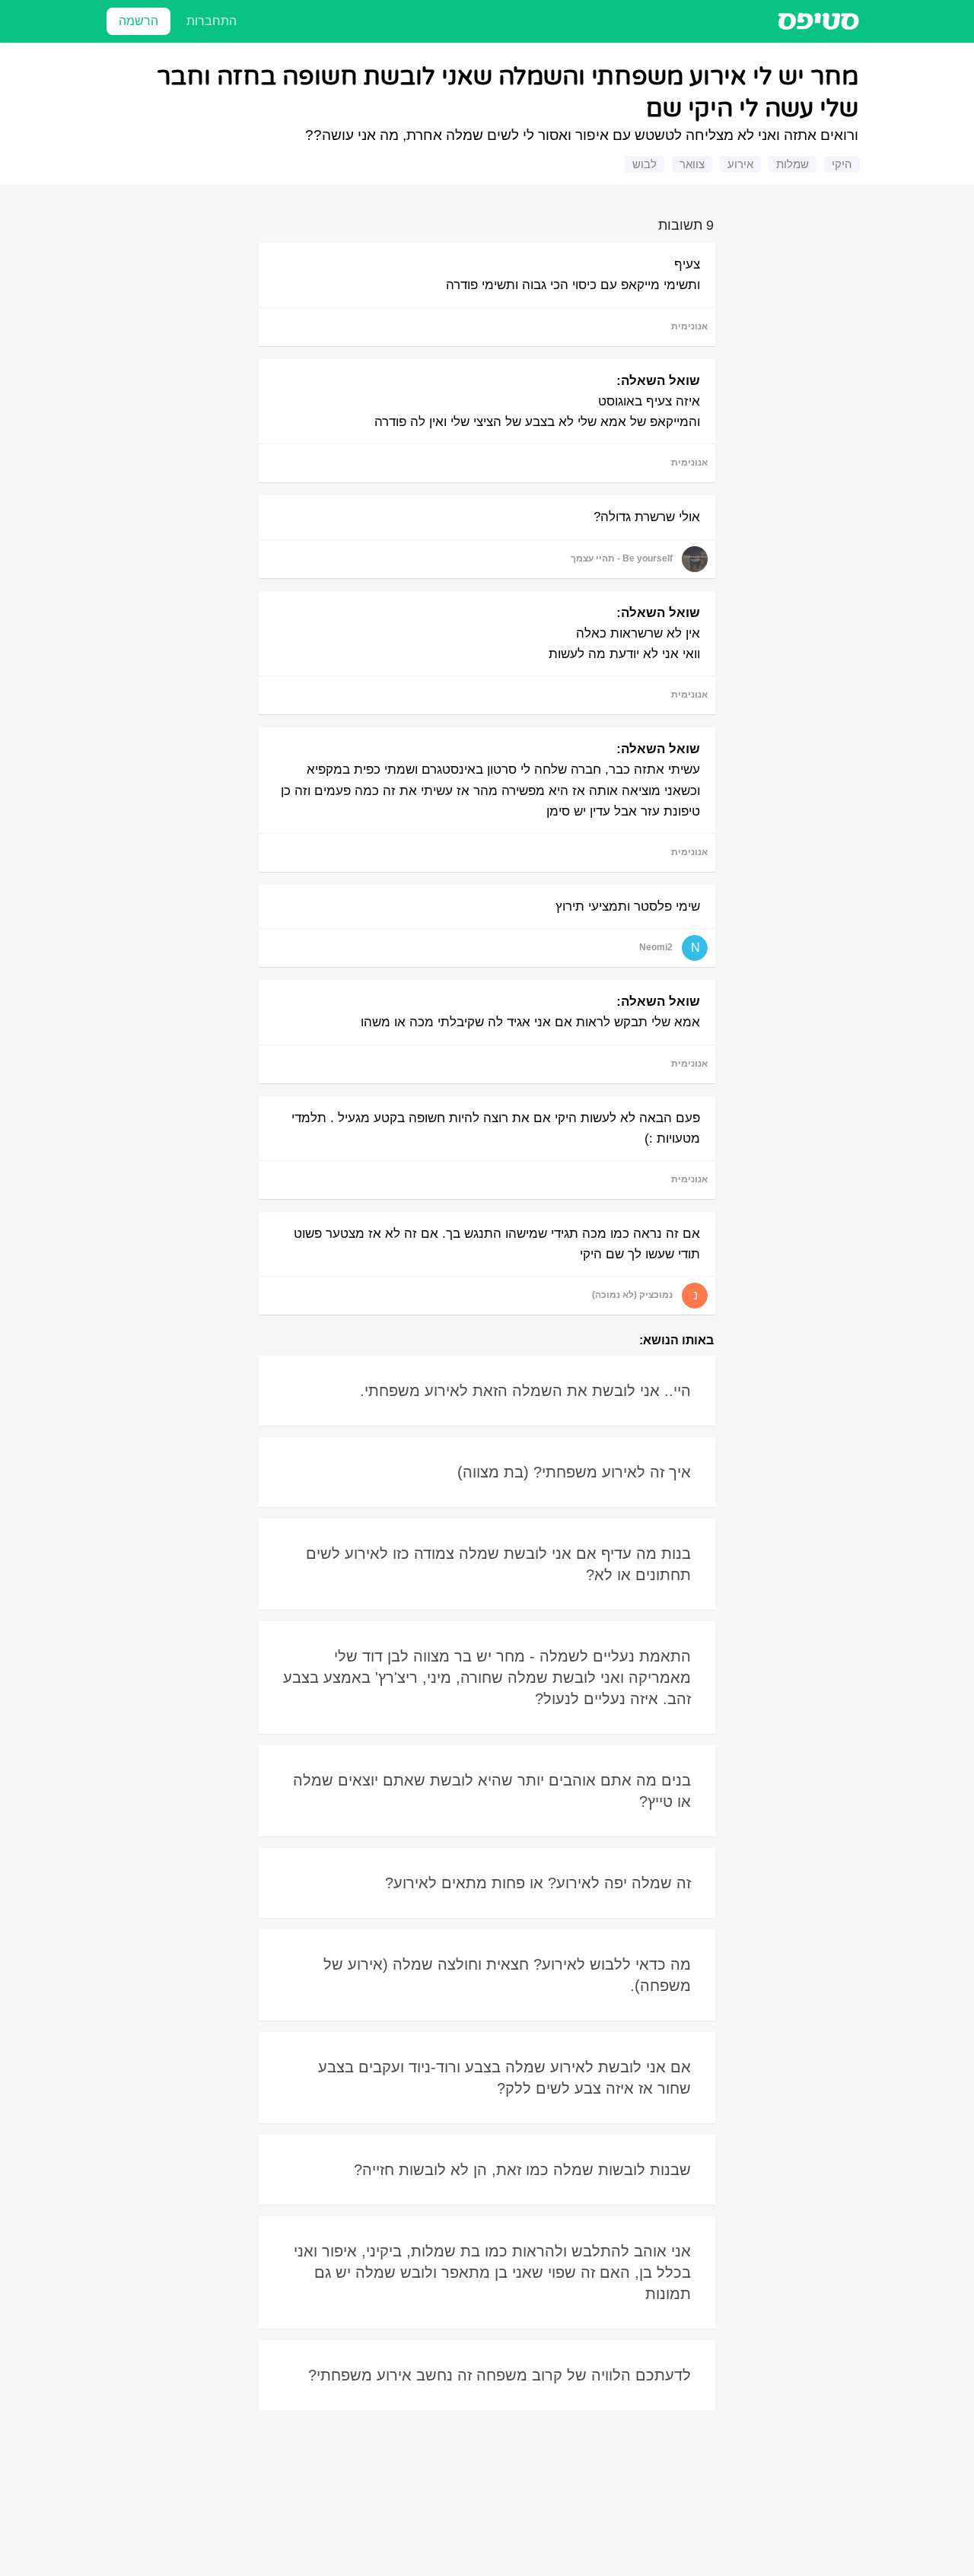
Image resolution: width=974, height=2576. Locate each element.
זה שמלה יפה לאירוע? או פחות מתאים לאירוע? (538, 1883)
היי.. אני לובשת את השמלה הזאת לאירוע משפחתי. (525, 1391)
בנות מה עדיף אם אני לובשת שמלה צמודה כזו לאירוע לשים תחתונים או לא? (498, 1564)
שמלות (793, 164)
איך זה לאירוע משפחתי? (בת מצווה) (574, 1472)
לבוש (645, 164)
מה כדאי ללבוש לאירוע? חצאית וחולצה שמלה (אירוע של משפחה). (507, 1975)
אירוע (740, 164)
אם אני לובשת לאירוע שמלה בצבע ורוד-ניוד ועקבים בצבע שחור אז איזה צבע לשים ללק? (505, 2078)
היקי (842, 164)
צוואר (692, 164)
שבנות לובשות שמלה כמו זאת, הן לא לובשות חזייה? (522, 2170)
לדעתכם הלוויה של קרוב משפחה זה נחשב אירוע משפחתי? (500, 2375)
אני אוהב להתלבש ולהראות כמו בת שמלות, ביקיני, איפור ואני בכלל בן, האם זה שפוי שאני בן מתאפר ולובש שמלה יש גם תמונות (492, 2272)
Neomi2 (656, 947)
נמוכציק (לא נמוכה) (632, 1295)
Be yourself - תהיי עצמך (622, 558)
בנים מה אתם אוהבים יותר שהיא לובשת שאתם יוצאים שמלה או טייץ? (492, 1791)
